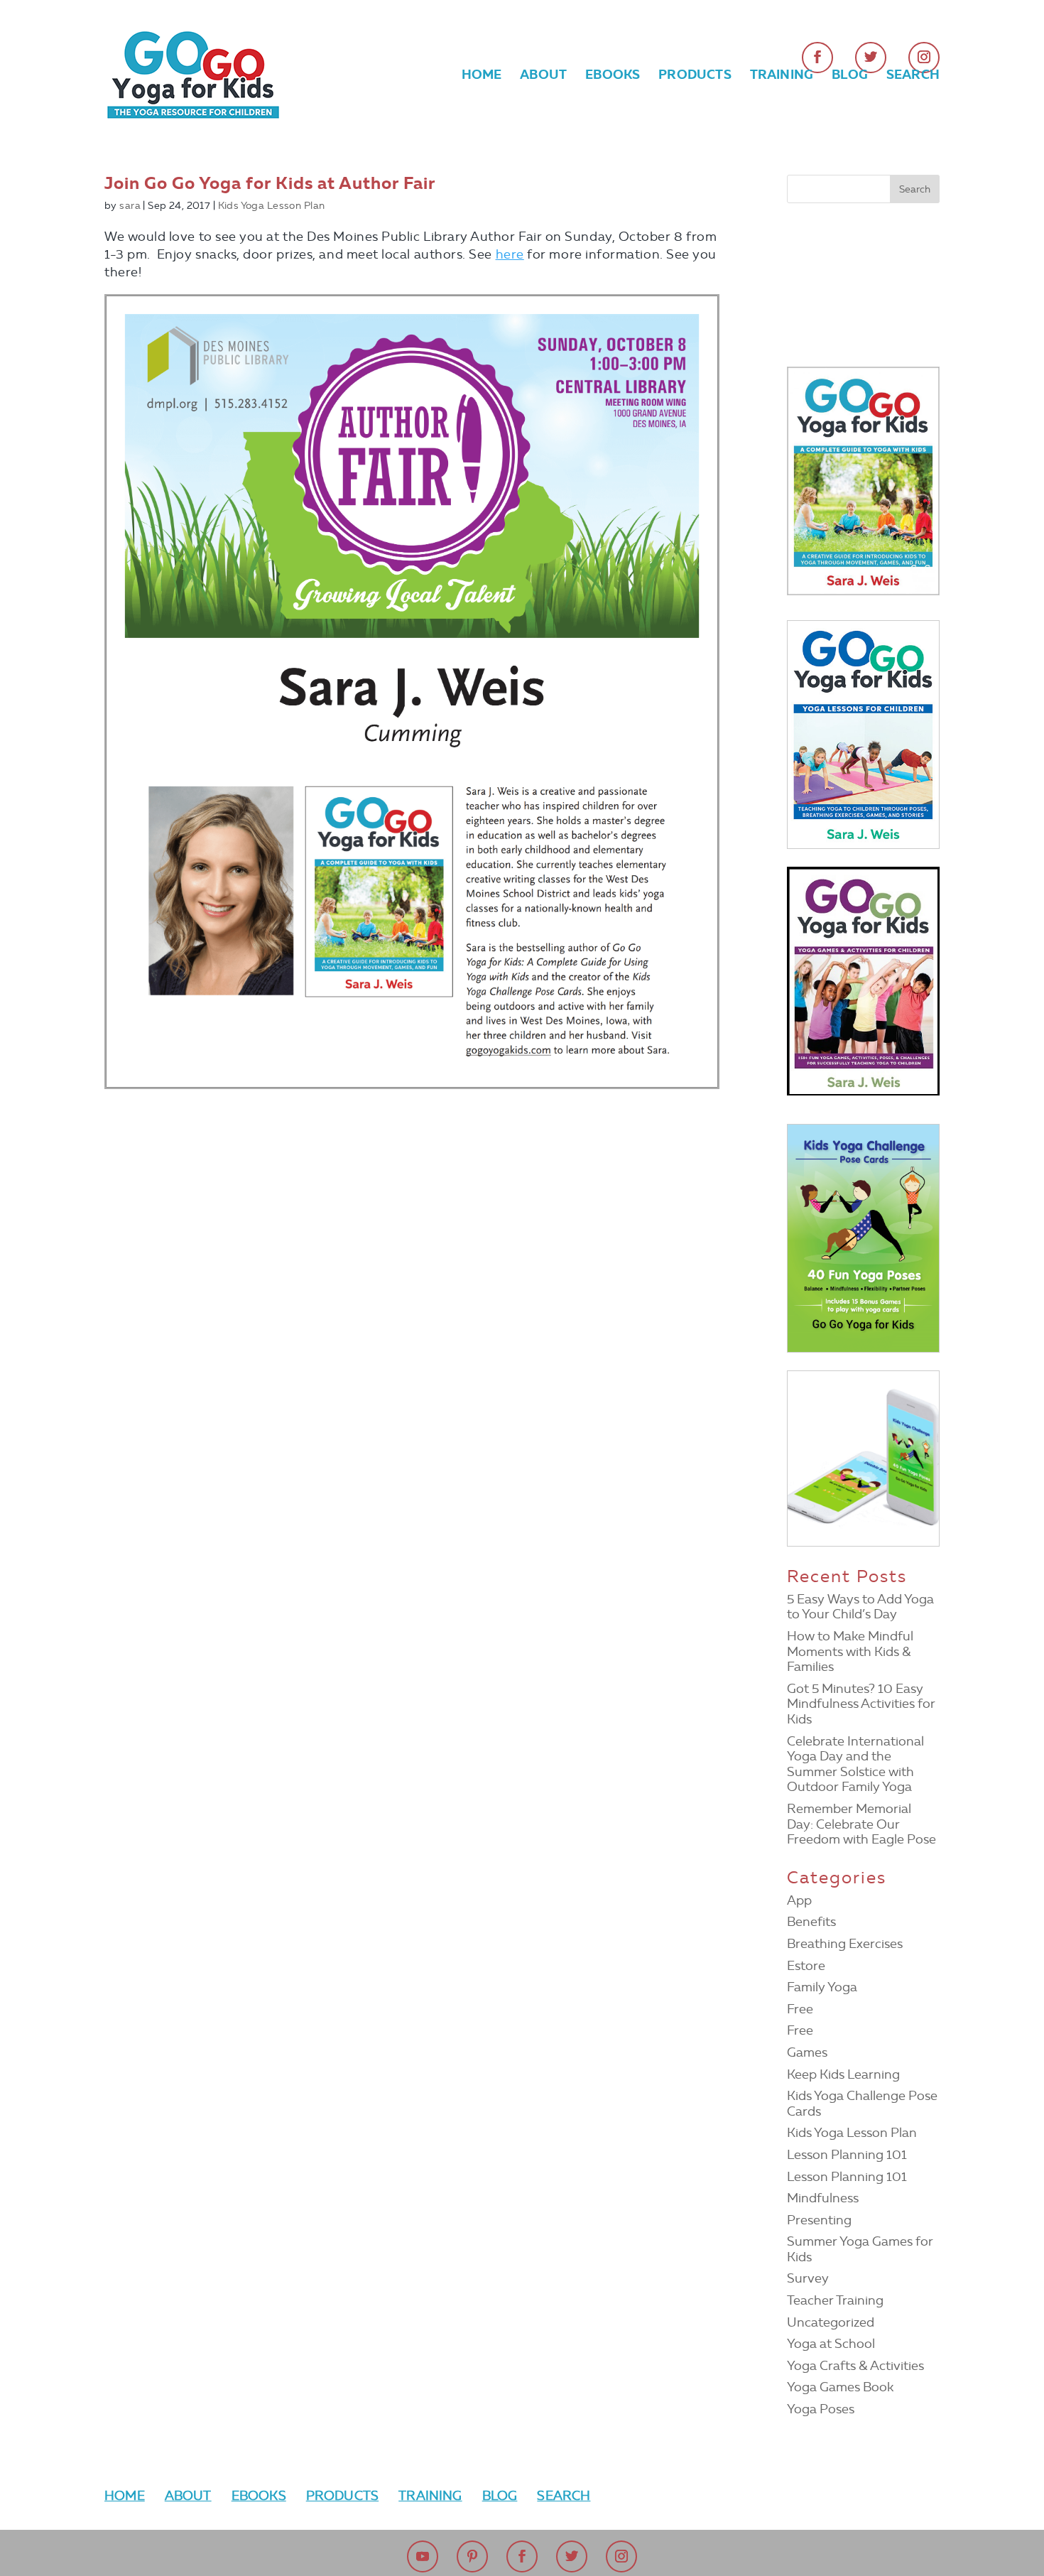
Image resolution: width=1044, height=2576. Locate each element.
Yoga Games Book (840, 2387)
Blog (850, 76)
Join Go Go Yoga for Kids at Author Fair (270, 183)
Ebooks (613, 76)
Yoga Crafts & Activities (855, 2366)
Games (807, 2052)
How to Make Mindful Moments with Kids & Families (850, 1651)
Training (782, 76)
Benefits (811, 1922)
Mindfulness (823, 2198)
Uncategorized (831, 2322)
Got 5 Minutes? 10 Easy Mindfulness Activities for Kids (861, 1704)
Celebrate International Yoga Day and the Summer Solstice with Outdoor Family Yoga (855, 1764)
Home (482, 76)
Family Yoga (822, 1987)
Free (800, 2009)
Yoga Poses (821, 2409)
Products (695, 76)
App (799, 1900)
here (510, 254)
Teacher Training (835, 2300)
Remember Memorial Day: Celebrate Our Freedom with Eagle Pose (861, 1824)
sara (130, 206)
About (543, 76)
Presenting (819, 2220)
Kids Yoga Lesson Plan (272, 206)
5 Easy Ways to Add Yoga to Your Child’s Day (860, 1607)
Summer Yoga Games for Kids (860, 2249)
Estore (806, 1966)
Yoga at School (831, 2344)
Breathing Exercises (845, 1944)
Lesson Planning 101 (847, 2155)
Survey (808, 2278)
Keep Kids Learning (843, 2074)
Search (913, 76)
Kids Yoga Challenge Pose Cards (862, 2104)
